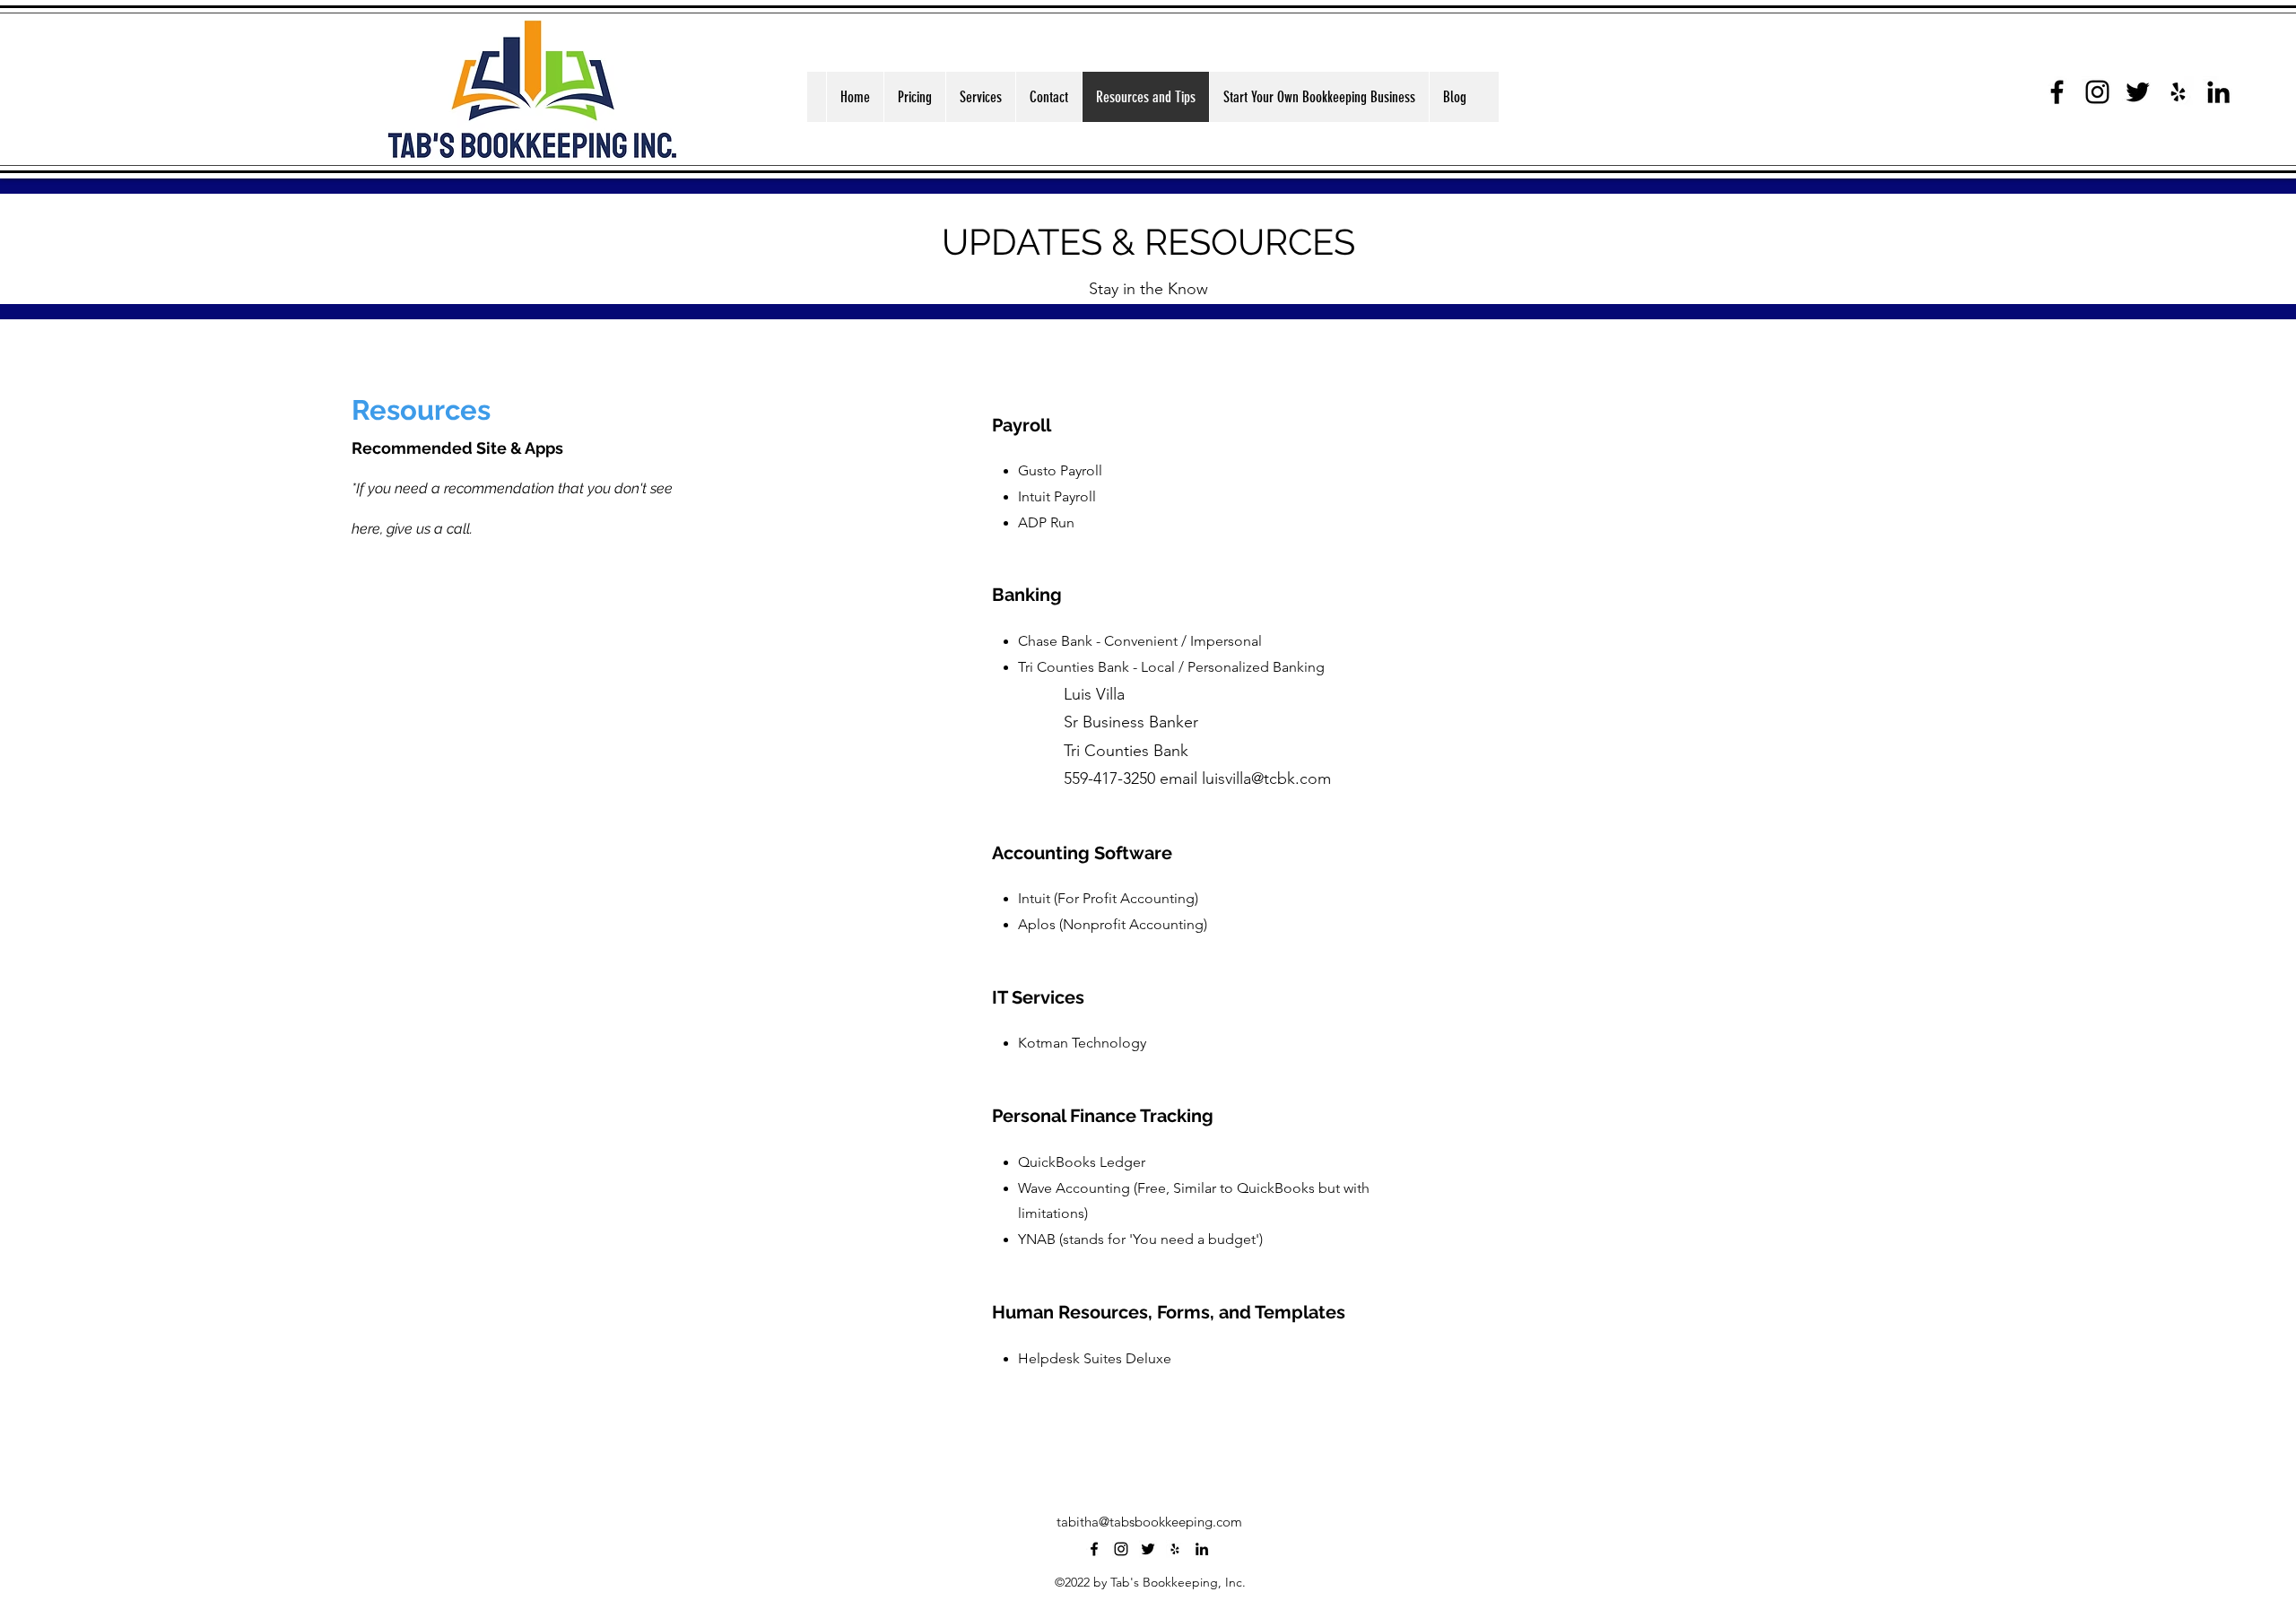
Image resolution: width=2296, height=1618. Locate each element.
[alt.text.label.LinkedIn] (2218, 92)
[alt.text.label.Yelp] (2178, 92)
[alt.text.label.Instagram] (2097, 92)
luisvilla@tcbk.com (1266, 779)
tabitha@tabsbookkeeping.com (1149, 1522)
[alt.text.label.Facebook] (2057, 92)
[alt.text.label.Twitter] (2138, 92)
